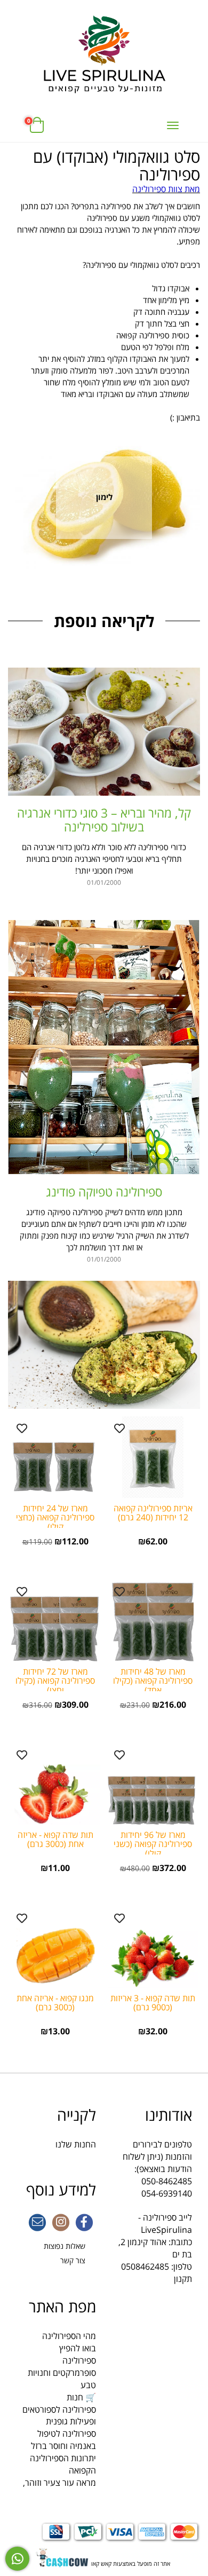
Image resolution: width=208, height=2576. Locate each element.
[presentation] (9, 521)
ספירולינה (79, 2360)
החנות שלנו (76, 2144)
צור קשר (73, 2260)
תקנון (183, 2279)
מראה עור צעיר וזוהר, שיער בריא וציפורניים (59, 2489)
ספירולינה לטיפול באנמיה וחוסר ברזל (63, 2440)
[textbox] (104, 172)
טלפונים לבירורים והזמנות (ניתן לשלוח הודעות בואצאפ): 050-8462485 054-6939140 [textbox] (157, 2153)
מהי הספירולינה (69, 2336)
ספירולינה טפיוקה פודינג (104, 1192)
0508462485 (145, 2266)
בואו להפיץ (78, 2348)
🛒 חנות (81, 2397)
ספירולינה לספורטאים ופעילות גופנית (59, 2416)
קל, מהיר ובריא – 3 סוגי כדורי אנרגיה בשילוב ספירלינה (104, 819)
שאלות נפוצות (65, 2246)
